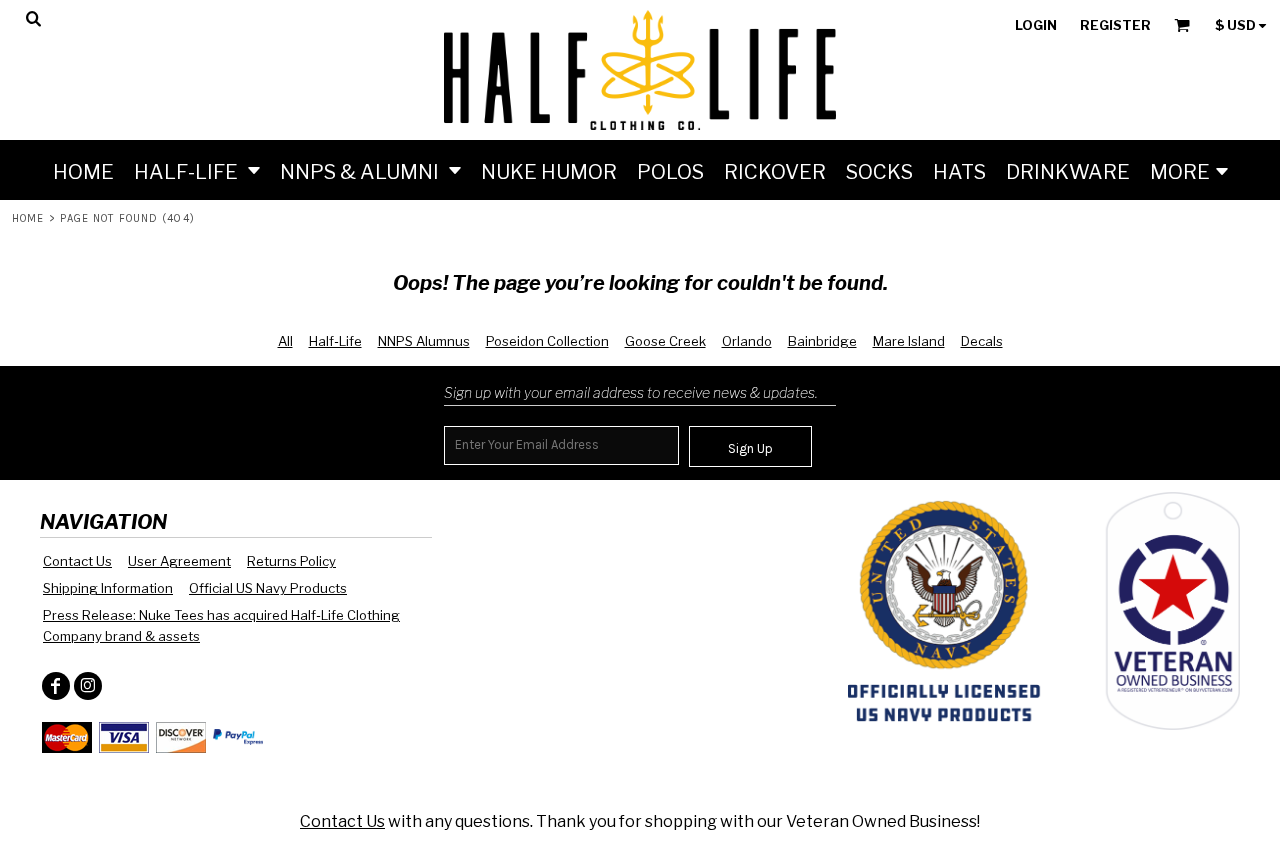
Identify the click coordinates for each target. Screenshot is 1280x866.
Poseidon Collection (547, 341)
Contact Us (77, 561)
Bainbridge (822, 341)
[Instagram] (88, 686)
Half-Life (335, 341)
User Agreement (179, 561)
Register (1115, 25)
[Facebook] (56, 686)
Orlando (747, 341)
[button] (197, 170)
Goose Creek (665, 341)
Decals (982, 341)
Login (1036, 25)
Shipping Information (108, 588)
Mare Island (909, 341)
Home (28, 218)
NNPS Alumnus (424, 341)
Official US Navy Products (268, 588)
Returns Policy (291, 561)
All (285, 341)
